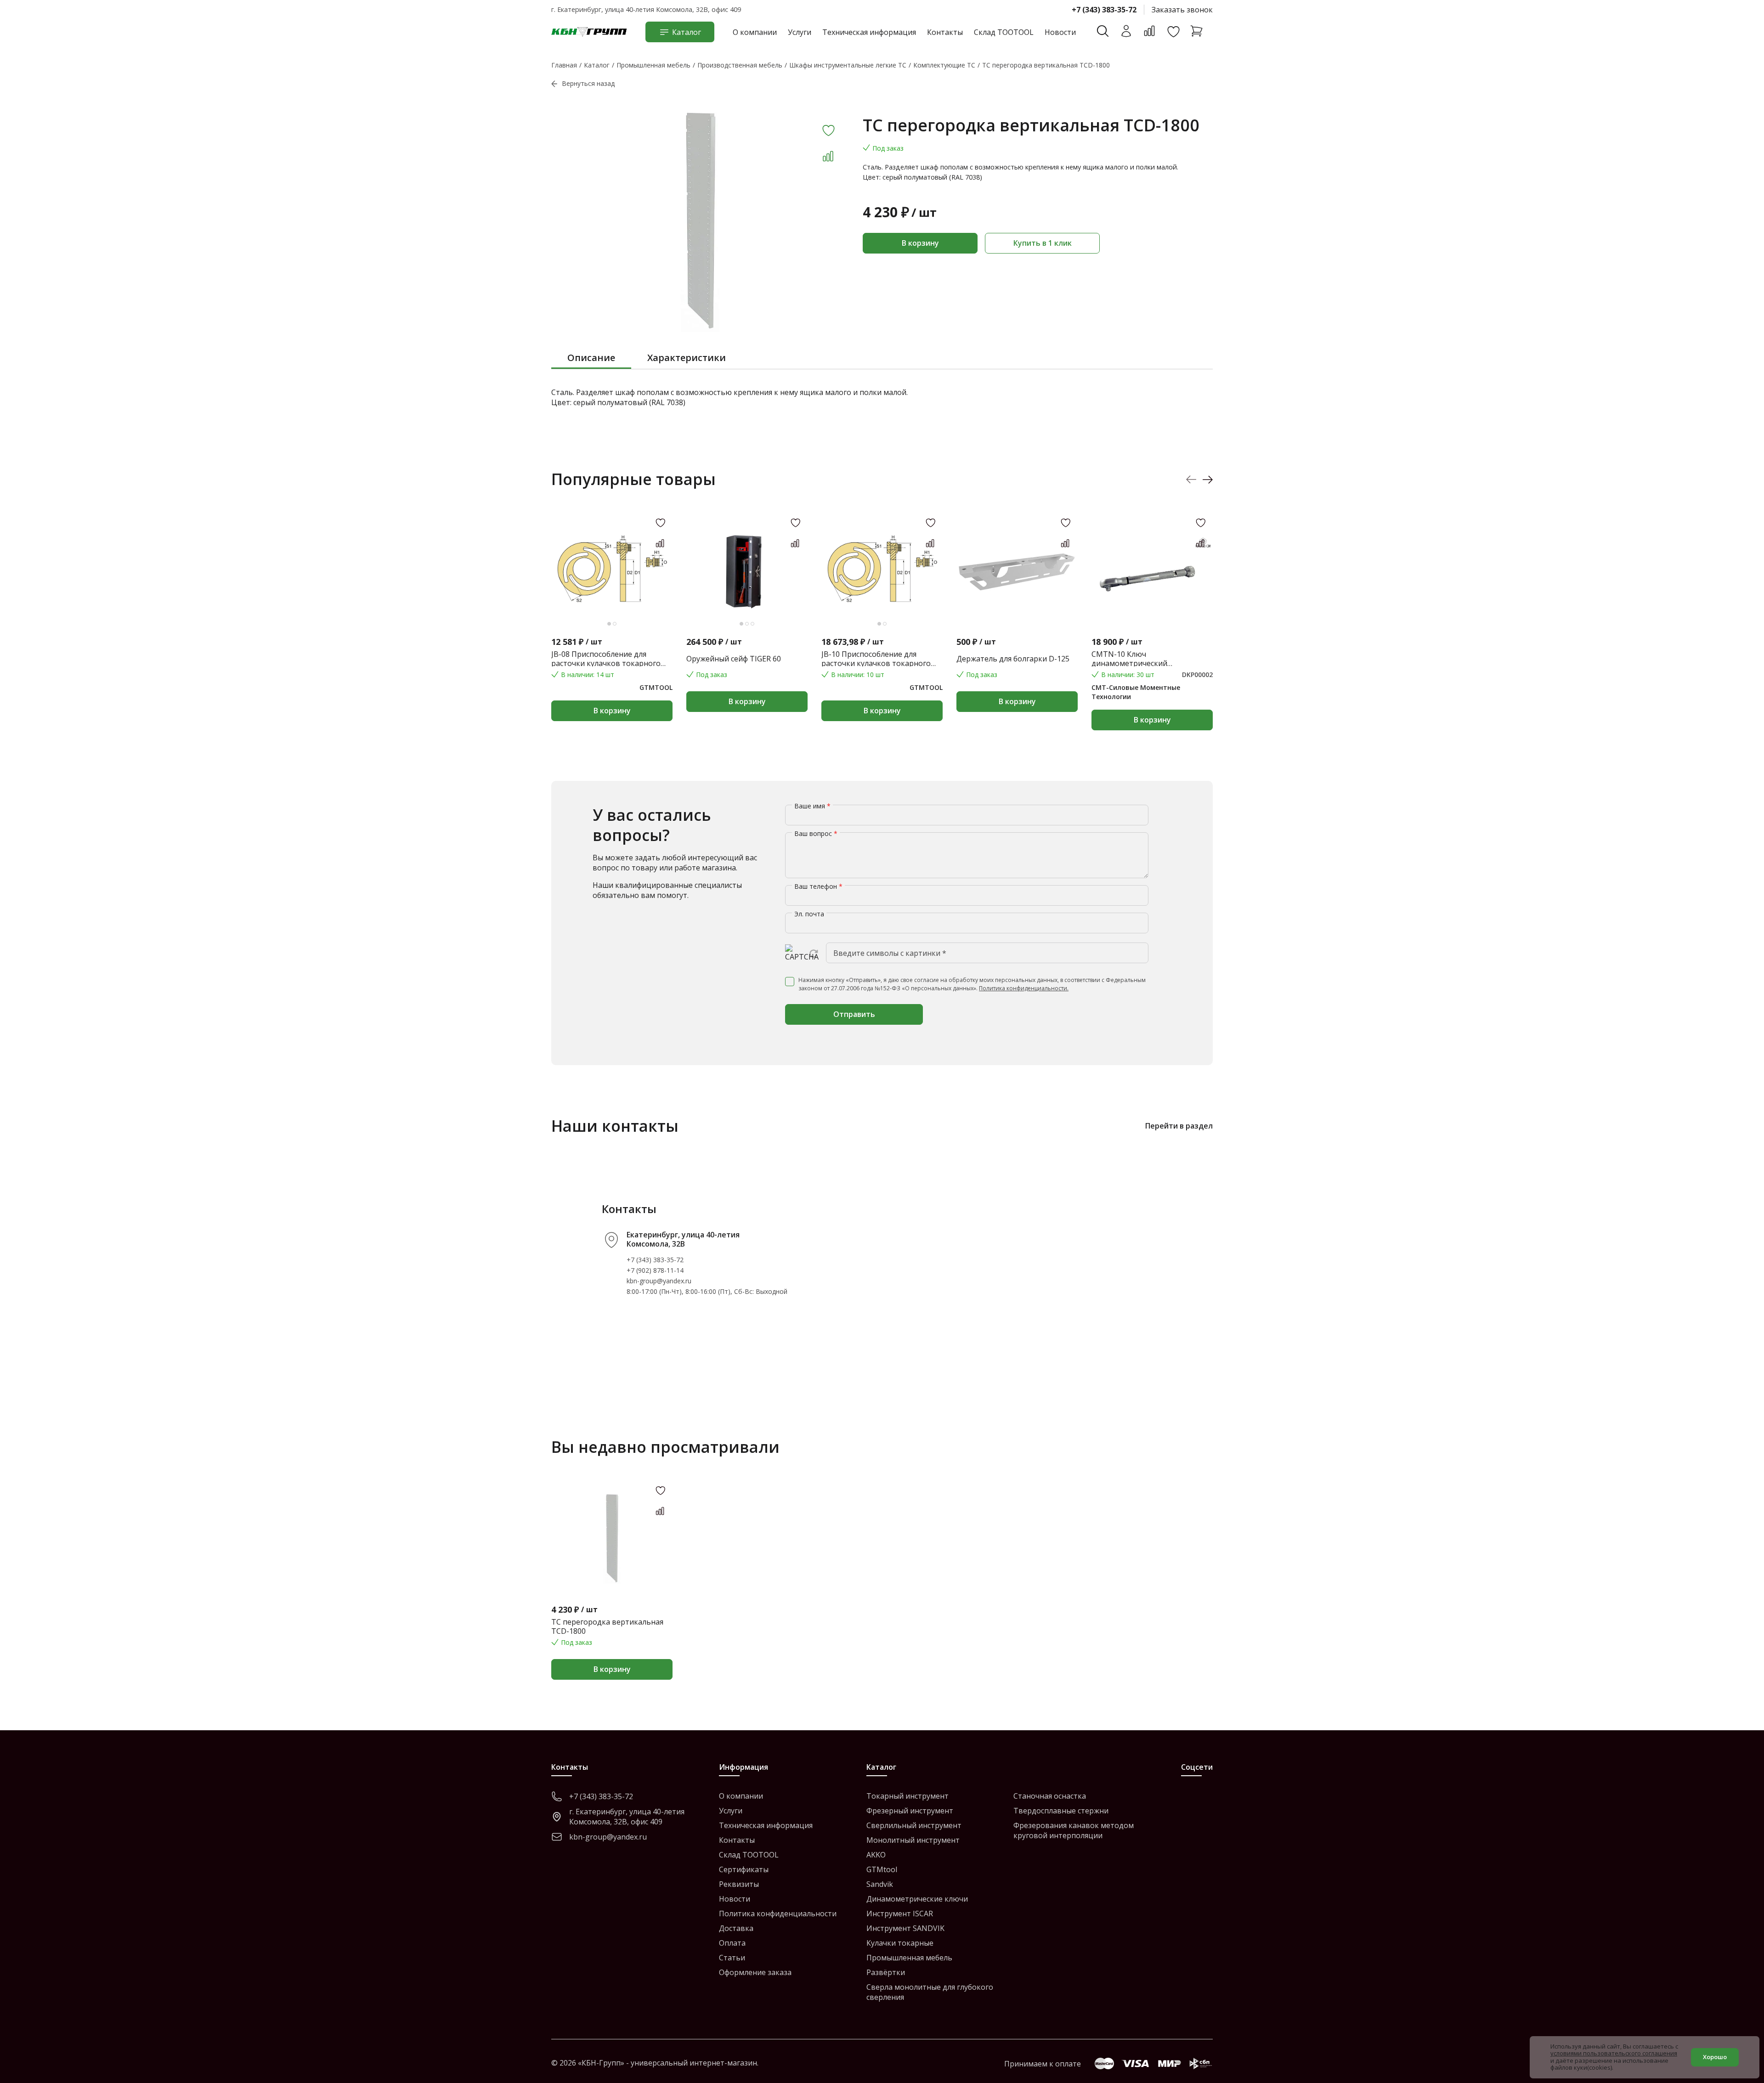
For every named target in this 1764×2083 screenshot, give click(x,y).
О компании (755, 32)
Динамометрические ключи (917, 1899)
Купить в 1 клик (1043, 243)
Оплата (732, 1943)
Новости (1060, 32)
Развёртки (886, 1972)
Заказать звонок (1182, 10)
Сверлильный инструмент (914, 1825)
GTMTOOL (656, 687)
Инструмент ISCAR (900, 1914)
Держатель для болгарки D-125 (1013, 659)
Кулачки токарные (900, 1943)
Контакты (945, 32)
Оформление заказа (755, 1972)
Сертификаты (744, 1869)
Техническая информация (869, 32)
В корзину (920, 243)
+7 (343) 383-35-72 (1104, 10)
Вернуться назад (588, 83)
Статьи (732, 1958)
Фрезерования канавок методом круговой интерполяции (1074, 1830)
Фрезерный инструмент (910, 1811)
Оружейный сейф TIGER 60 (734, 659)
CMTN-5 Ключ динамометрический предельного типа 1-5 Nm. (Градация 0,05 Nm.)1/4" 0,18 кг (1552, 659)
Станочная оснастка (1050, 1796)
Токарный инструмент (907, 1796)
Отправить (854, 1014)
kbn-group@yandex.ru (659, 1281)
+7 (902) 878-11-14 (655, 1270)
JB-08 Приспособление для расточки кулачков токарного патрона (606, 659)
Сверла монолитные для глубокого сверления (930, 1992)
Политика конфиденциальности (778, 1914)
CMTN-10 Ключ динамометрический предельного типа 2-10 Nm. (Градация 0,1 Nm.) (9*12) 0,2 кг (1147, 659)
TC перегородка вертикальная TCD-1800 (607, 1626)
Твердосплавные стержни (1061, 1811)
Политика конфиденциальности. (1024, 988)
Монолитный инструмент (913, 1840)
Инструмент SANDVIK (905, 1928)
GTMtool (882, 1869)
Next (1207, 479)
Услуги (800, 32)
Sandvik (880, 1884)
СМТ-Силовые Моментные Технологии (1136, 692)
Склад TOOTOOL (1004, 32)
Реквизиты (739, 1884)
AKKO (876, 1855)
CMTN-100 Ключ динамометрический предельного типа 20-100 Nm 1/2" (1415, 659)
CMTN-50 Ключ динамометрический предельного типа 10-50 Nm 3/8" (1691, 659)
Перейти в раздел (1179, 1126)
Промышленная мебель (909, 1958)
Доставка (736, 1928)
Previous (1191, 479)
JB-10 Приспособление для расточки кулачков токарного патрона (876, 659)
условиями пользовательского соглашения (1614, 2053)
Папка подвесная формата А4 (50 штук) (1286, 659)
